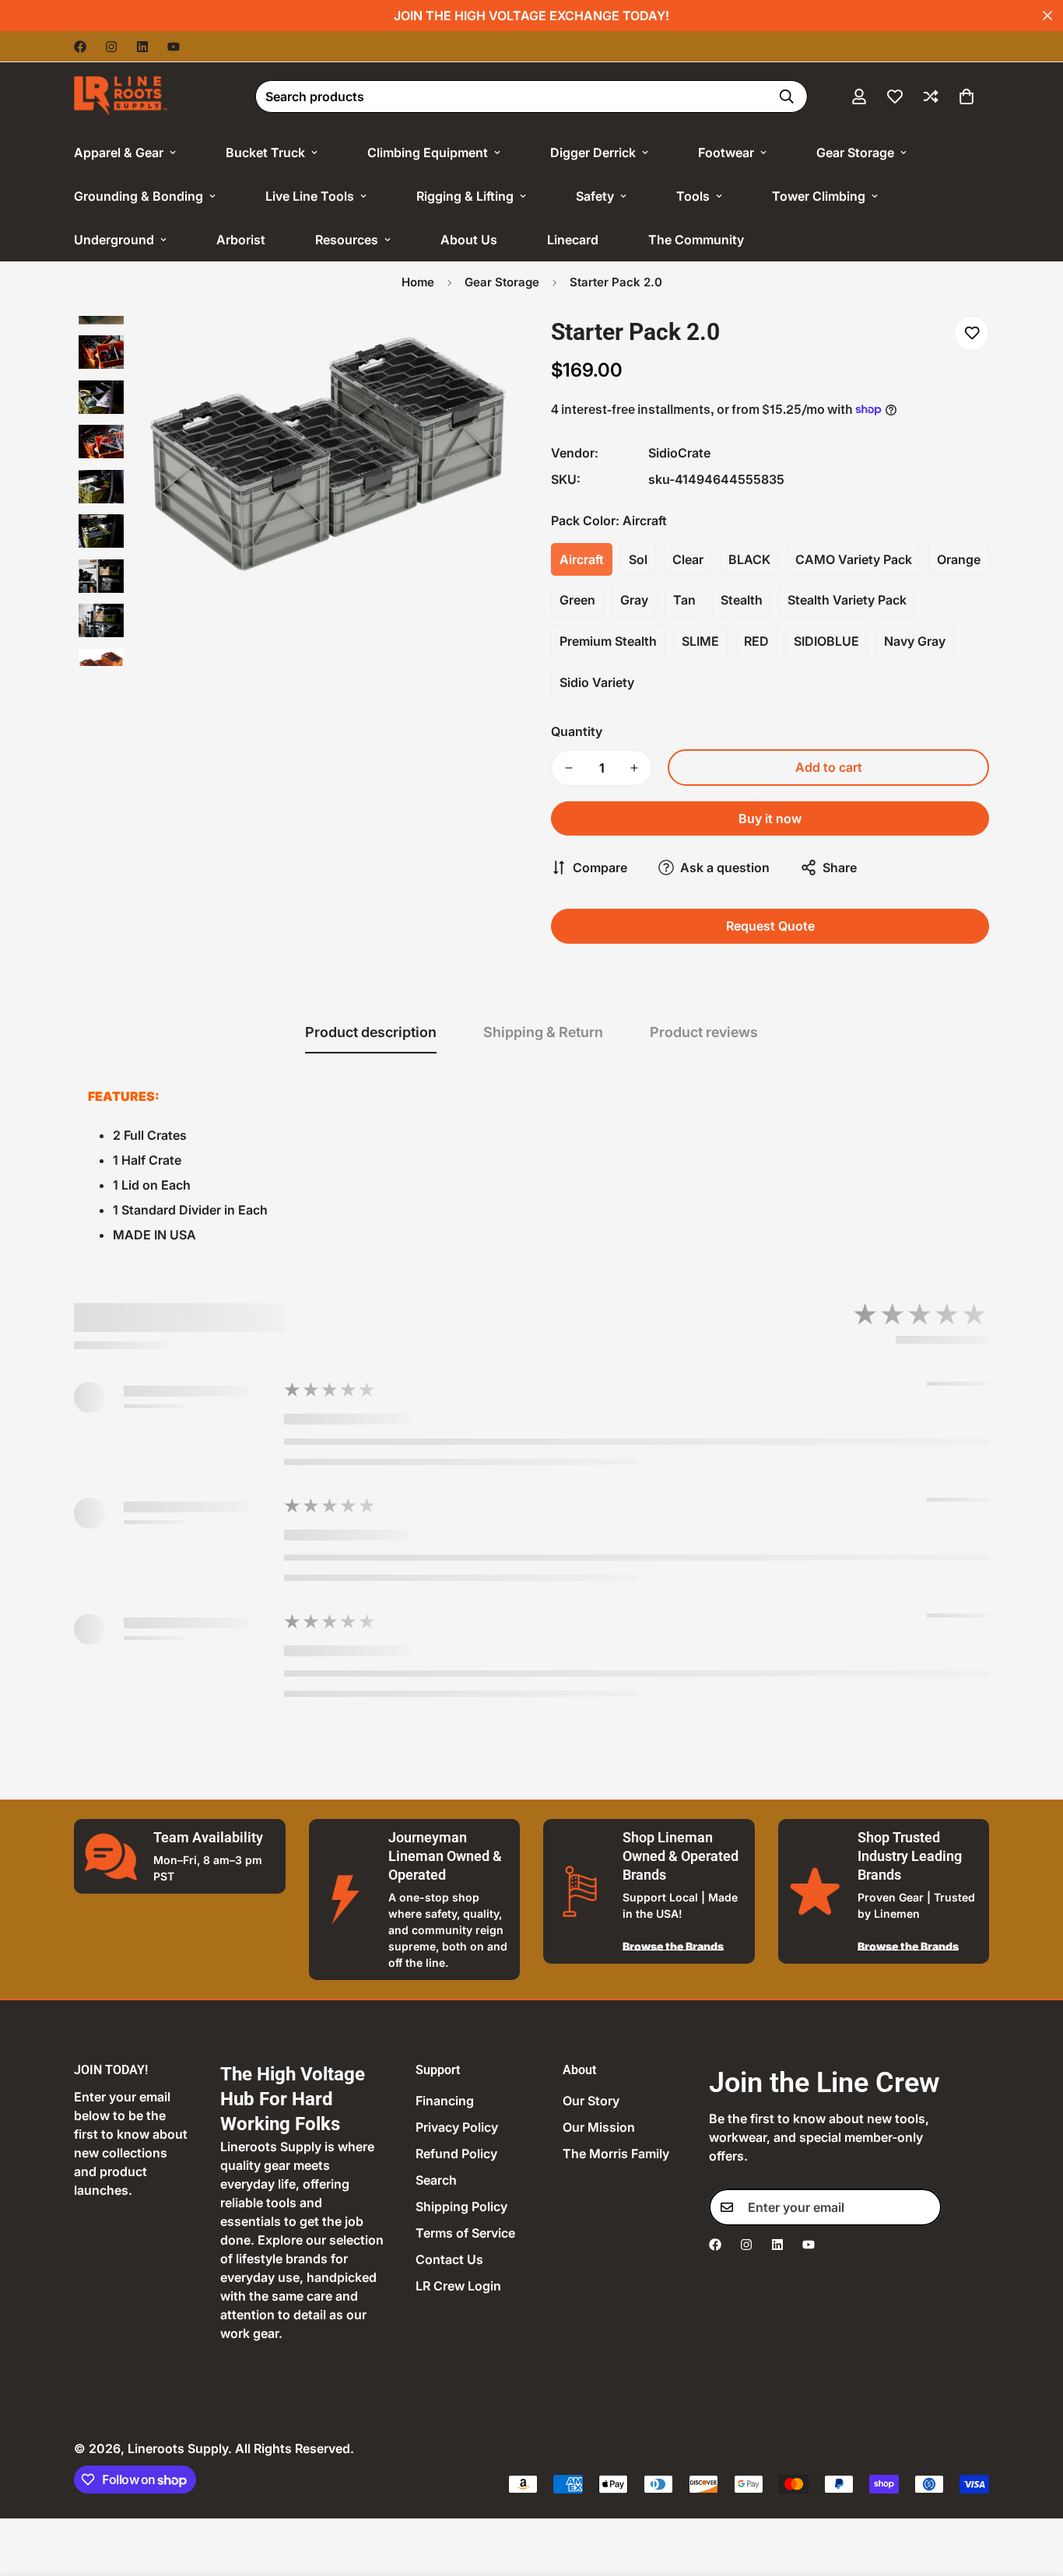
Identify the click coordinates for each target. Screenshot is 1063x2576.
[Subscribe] (924, 2207)
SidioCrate (679, 453)
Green (577, 600)
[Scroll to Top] (1033, 2491)
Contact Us (449, 2259)
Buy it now (770, 818)
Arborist (241, 240)
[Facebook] (80, 47)
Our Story (591, 2101)
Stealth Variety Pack (847, 600)
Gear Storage (855, 152)
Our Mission (599, 2127)
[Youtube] (174, 47)
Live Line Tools (310, 196)
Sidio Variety (597, 682)
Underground (114, 240)
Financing (445, 2101)
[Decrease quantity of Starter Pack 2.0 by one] (569, 768)
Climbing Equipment (428, 152)
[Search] (787, 96)
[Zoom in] (479, 349)
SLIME (700, 641)
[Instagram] (111, 47)
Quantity (577, 731)
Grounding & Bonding (139, 196)
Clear (688, 559)
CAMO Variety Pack (854, 559)
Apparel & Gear (119, 152)
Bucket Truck (265, 152)
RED (756, 641)
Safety (595, 196)
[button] (967, 96)
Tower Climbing (819, 196)
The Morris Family (616, 2154)
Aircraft (582, 559)
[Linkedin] (142, 47)
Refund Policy (456, 2154)
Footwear (726, 152)
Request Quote (770, 926)
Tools (693, 196)
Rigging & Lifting (465, 196)
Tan (684, 600)
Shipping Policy (461, 2206)
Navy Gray (915, 641)
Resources (347, 240)
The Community (696, 240)
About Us (469, 240)
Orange (959, 559)
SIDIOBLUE (826, 641)
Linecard (573, 240)
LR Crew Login (458, 2286)
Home (418, 282)
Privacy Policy (457, 2127)
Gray (634, 600)
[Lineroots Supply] (121, 96)
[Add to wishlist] (972, 333)
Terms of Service (465, 2233)
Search (436, 2180)
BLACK (749, 559)
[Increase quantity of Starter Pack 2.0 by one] (634, 768)
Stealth (742, 600)
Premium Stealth (608, 641)
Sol (638, 559)
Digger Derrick (593, 152)
